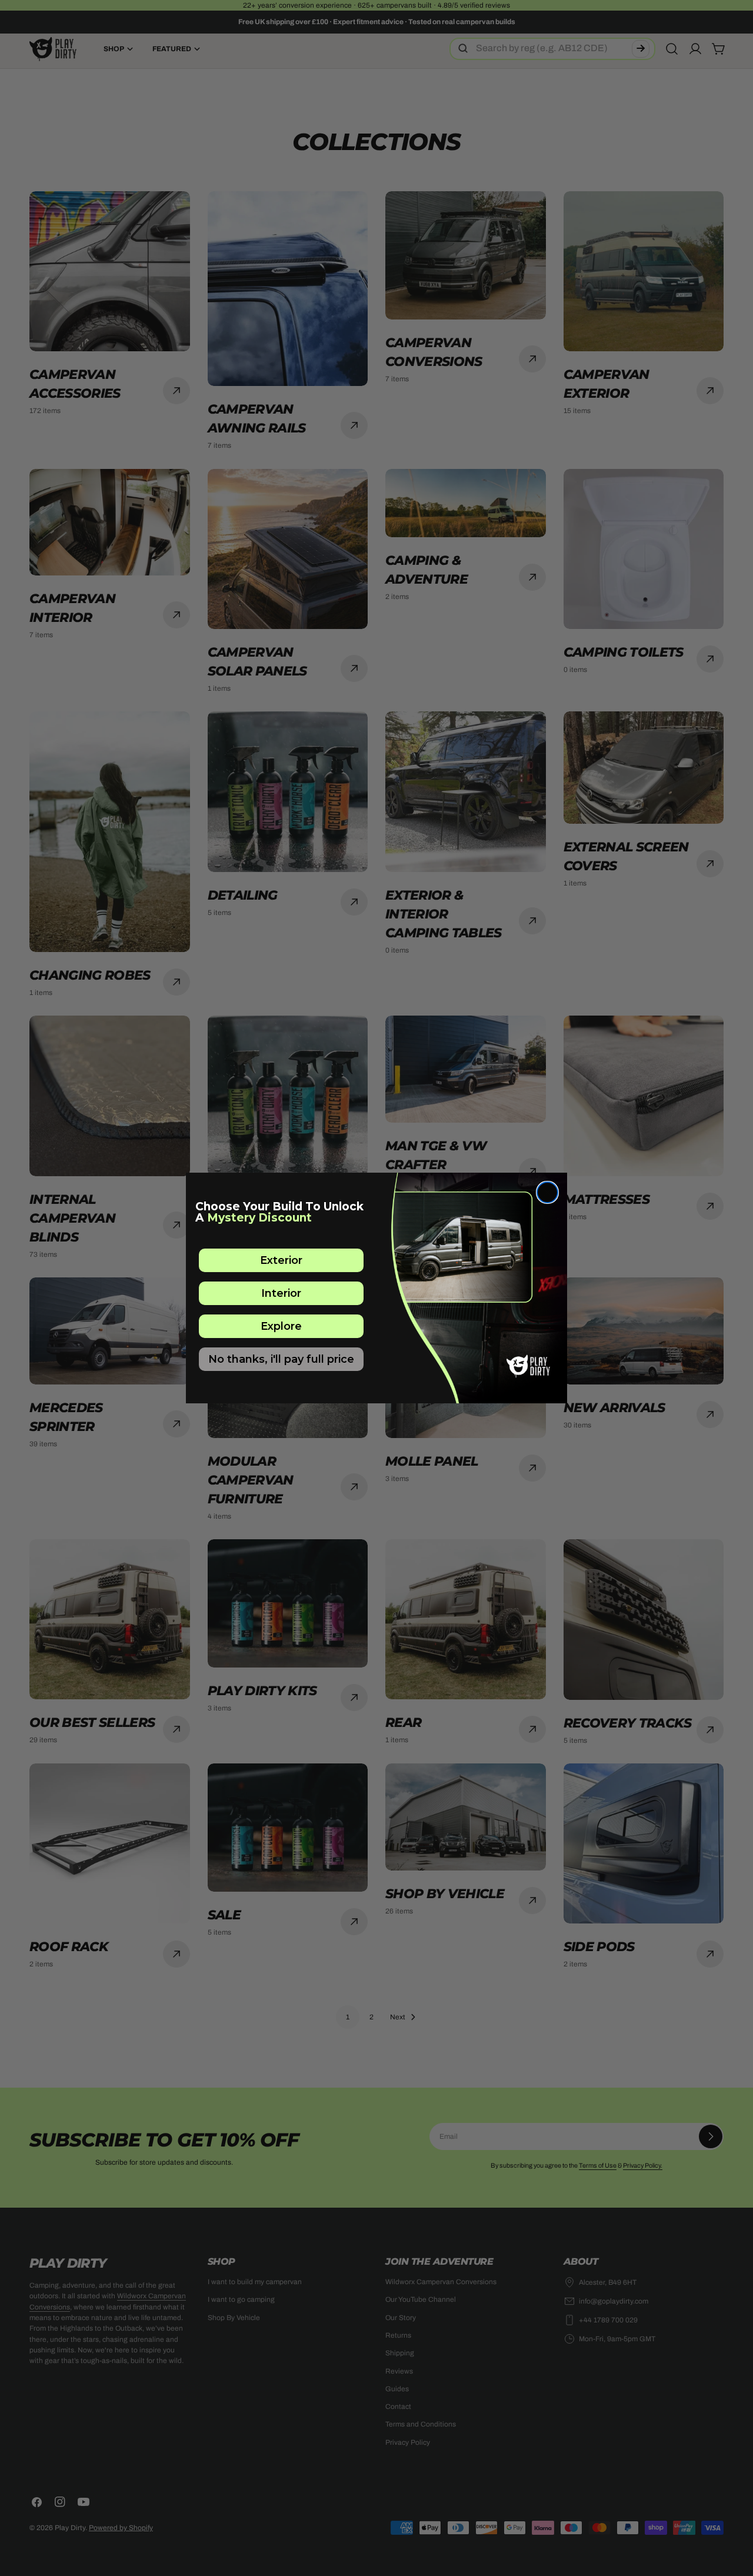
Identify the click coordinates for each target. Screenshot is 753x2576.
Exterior (281, 1260)
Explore (281, 1326)
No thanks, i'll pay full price (281, 1359)
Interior (281, 1293)
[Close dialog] (547, 1192)
